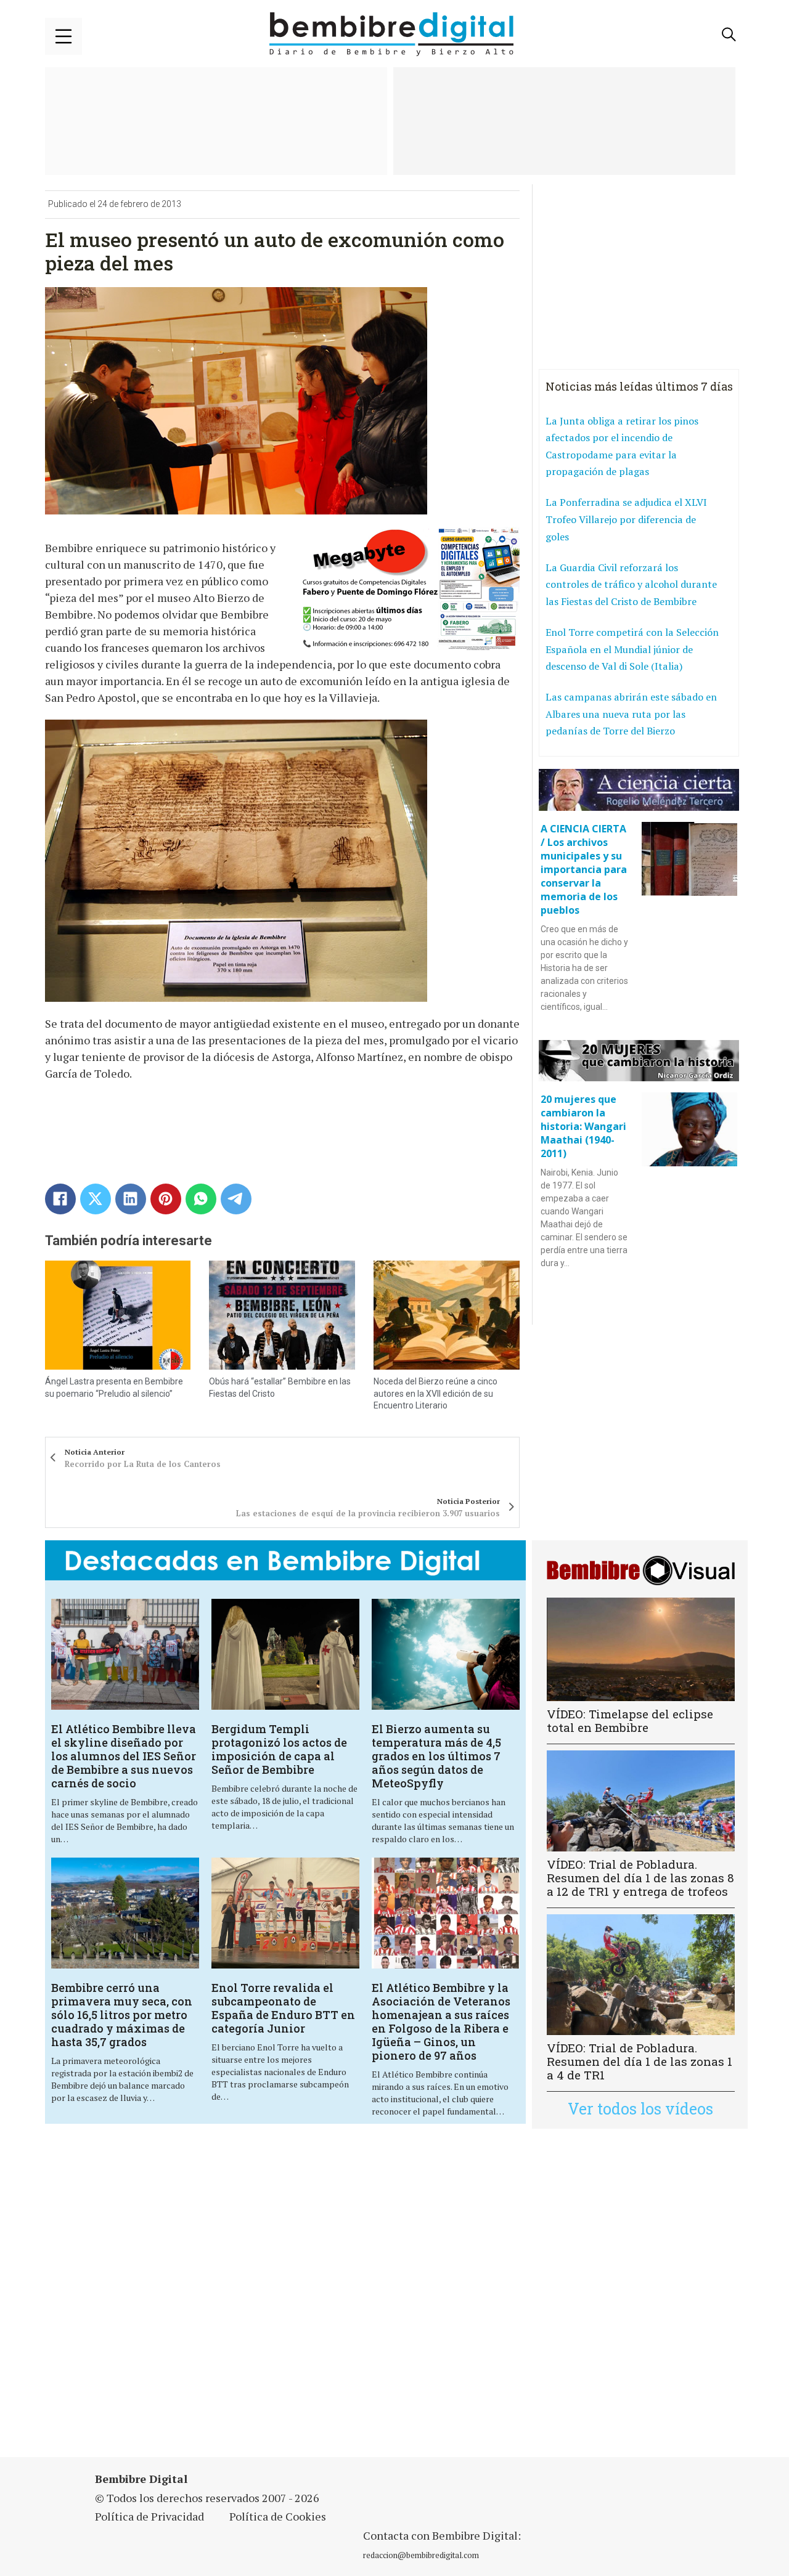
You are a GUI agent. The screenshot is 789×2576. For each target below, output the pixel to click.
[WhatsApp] (201, 1199)
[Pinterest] (166, 1199)
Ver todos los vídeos (640, 2109)
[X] (96, 1199)
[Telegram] (236, 1199)
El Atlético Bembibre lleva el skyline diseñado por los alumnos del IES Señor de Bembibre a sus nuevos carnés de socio (124, 1756)
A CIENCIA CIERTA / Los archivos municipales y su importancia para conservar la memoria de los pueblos (584, 869)
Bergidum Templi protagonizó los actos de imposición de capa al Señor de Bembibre (279, 1749)
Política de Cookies (278, 2516)
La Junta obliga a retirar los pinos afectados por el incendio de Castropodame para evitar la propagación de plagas (622, 446)
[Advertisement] (285, 2301)
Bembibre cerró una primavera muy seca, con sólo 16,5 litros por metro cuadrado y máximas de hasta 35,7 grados (122, 2015)
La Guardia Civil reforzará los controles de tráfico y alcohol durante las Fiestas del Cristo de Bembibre (631, 584)
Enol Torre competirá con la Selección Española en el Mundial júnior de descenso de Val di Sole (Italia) (632, 649)
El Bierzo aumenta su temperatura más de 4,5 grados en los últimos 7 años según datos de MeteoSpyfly (436, 1756)
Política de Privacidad (149, 2516)
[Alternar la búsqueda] (729, 35)
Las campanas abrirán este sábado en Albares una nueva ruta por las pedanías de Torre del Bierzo (631, 714)
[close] (63, 36)
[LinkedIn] (131, 1199)
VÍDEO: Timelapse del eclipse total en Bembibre (630, 1721)
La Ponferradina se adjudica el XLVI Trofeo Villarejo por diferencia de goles (626, 519)
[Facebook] (60, 1199)
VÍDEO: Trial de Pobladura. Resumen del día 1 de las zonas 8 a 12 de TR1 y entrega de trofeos (640, 1878)
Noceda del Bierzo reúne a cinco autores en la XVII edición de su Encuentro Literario (435, 1393)
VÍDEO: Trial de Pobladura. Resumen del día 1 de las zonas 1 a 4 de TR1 (640, 2061)
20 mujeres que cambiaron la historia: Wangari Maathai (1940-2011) (583, 1126)
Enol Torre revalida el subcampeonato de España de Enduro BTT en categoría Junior (283, 2008)
